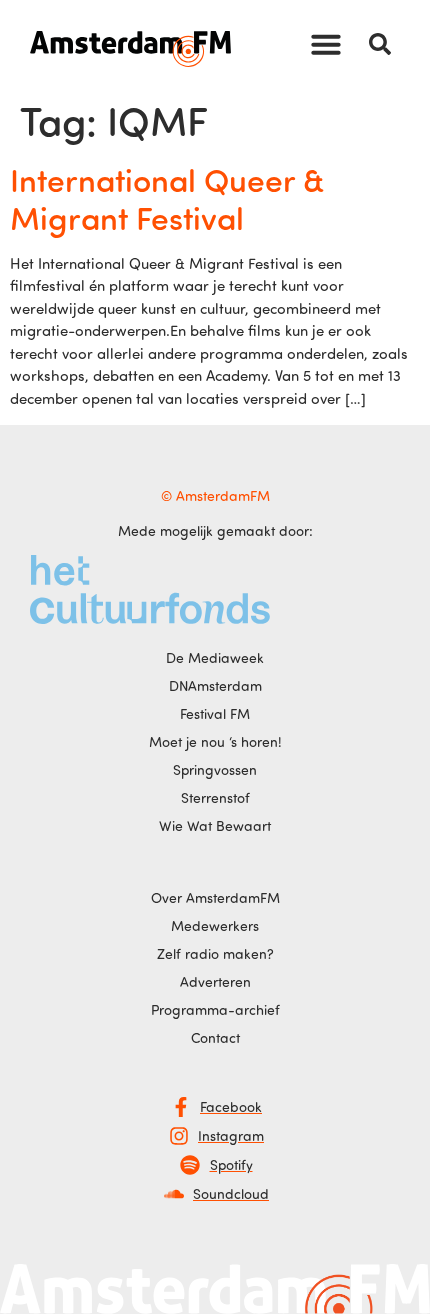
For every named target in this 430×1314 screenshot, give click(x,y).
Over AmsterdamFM (215, 897)
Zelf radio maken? (215, 953)
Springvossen (215, 769)
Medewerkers (215, 925)
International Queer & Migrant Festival (167, 198)
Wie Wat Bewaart (215, 825)
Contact (215, 1037)
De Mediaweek (215, 657)
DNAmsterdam (215, 685)
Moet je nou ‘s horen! (215, 741)
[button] (326, 44)
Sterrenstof (215, 797)
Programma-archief (215, 1009)
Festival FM (215, 713)
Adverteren (215, 981)
